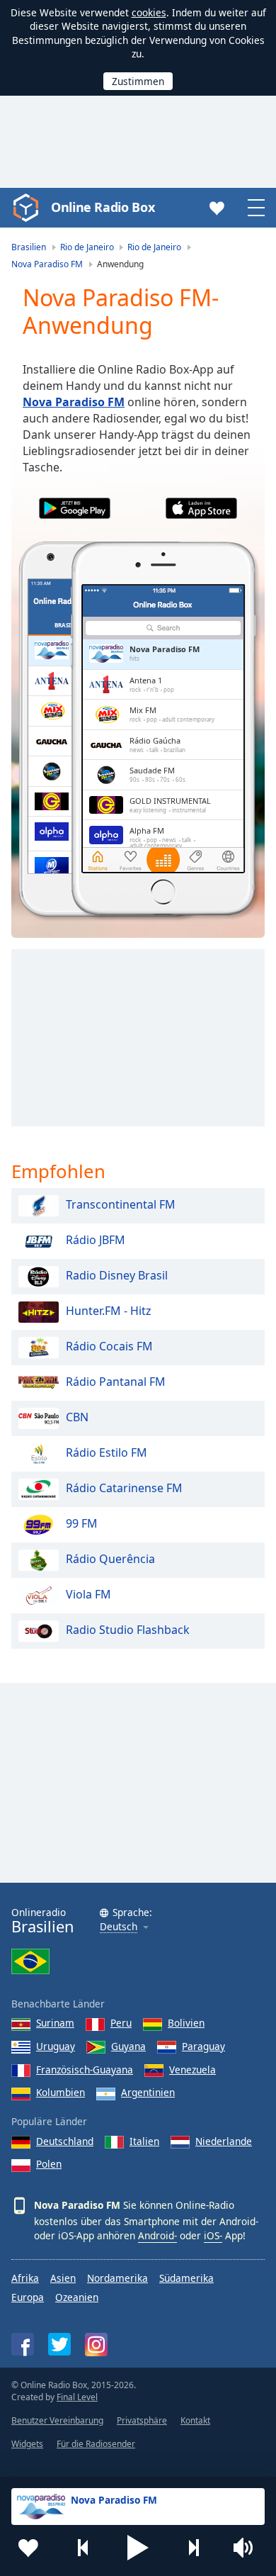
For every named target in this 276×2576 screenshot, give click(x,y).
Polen (49, 2164)
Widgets (27, 2444)
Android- (157, 2235)
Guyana (128, 2046)
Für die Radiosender (96, 2444)
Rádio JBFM (96, 1240)
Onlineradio (43, 1921)
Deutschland (65, 2141)
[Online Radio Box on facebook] (23, 2344)
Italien (144, 2141)
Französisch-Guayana (85, 2070)
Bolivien (186, 2023)
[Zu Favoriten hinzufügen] (28, 2548)
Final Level (77, 2397)
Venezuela (192, 2070)
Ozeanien (77, 2297)
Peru (121, 2023)
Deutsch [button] (119, 1927)
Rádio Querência (110, 1559)
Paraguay (203, 2046)
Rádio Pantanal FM (116, 1382)
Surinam (55, 2023)
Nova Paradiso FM (74, 402)
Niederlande (224, 2141)
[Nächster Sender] (193, 2548)
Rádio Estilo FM (107, 1452)
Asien (63, 2278)
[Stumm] (248, 2548)
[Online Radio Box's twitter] (59, 2344)
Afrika (25, 2278)
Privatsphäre (142, 2420)
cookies (149, 12)
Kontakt (195, 2420)
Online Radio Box (103, 207)
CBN (77, 1417)
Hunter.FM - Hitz (109, 1311)
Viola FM (88, 1594)
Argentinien (148, 2092)
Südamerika (186, 2278)
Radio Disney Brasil (117, 1275)
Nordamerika (117, 2278)
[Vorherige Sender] (84, 2548)
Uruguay (56, 2046)
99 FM (82, 1523)
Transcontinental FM (121, 1204)
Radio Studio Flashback (128, 1630)
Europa (28, 2297)
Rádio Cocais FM (109, 1346)
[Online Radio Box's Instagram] (96, 2345)
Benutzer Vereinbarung (57, 2420)
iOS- (213, 2235)
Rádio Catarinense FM (124, 1488)
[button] (138, 2548)
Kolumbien (61, 2092)
